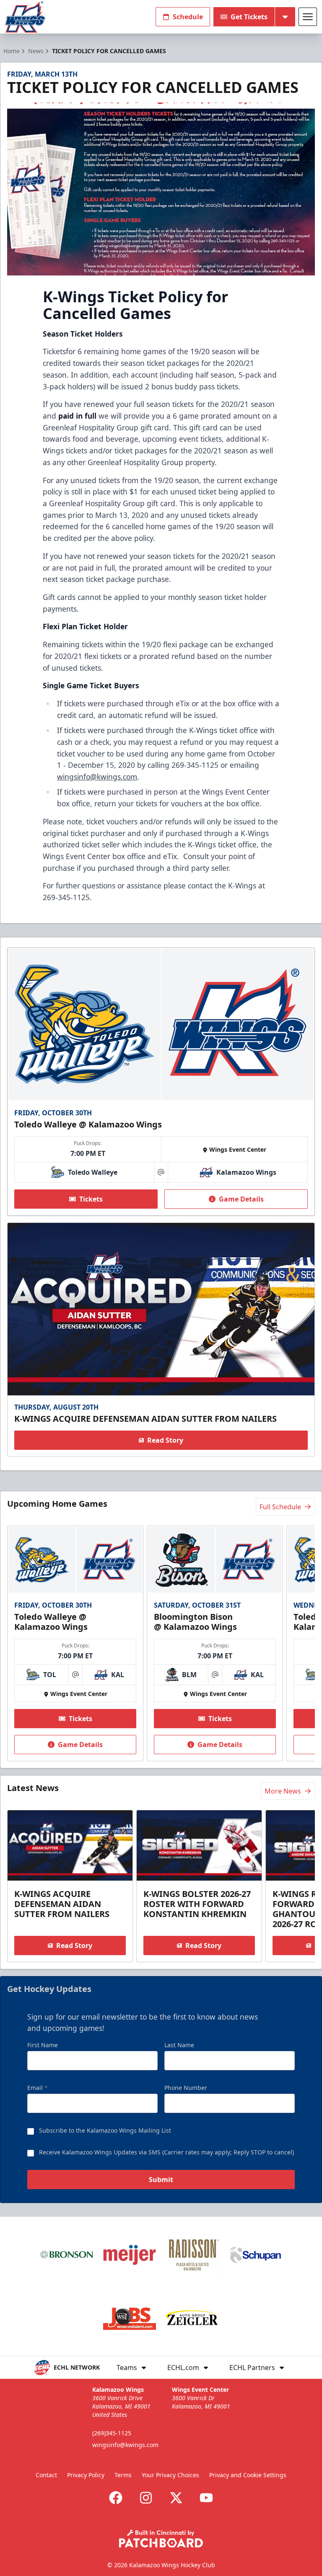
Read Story (165, 1440)
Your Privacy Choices (170, 2475)
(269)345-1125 (112, 2433)
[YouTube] (206, 2498)
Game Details (241, 1199)
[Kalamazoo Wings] (25, 17)
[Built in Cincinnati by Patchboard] (161, 2539)
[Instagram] (146, 2498)
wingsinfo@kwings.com (97, 777)
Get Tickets (249, 17)
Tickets (91, 1199)
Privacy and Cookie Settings (248, 2475)
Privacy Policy (86, 2475)
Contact (46, 2475)
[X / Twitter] (176, 2498)
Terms (123, 2475)
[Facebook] (116, 2498)
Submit (161, 2180)
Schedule (188, 17)
